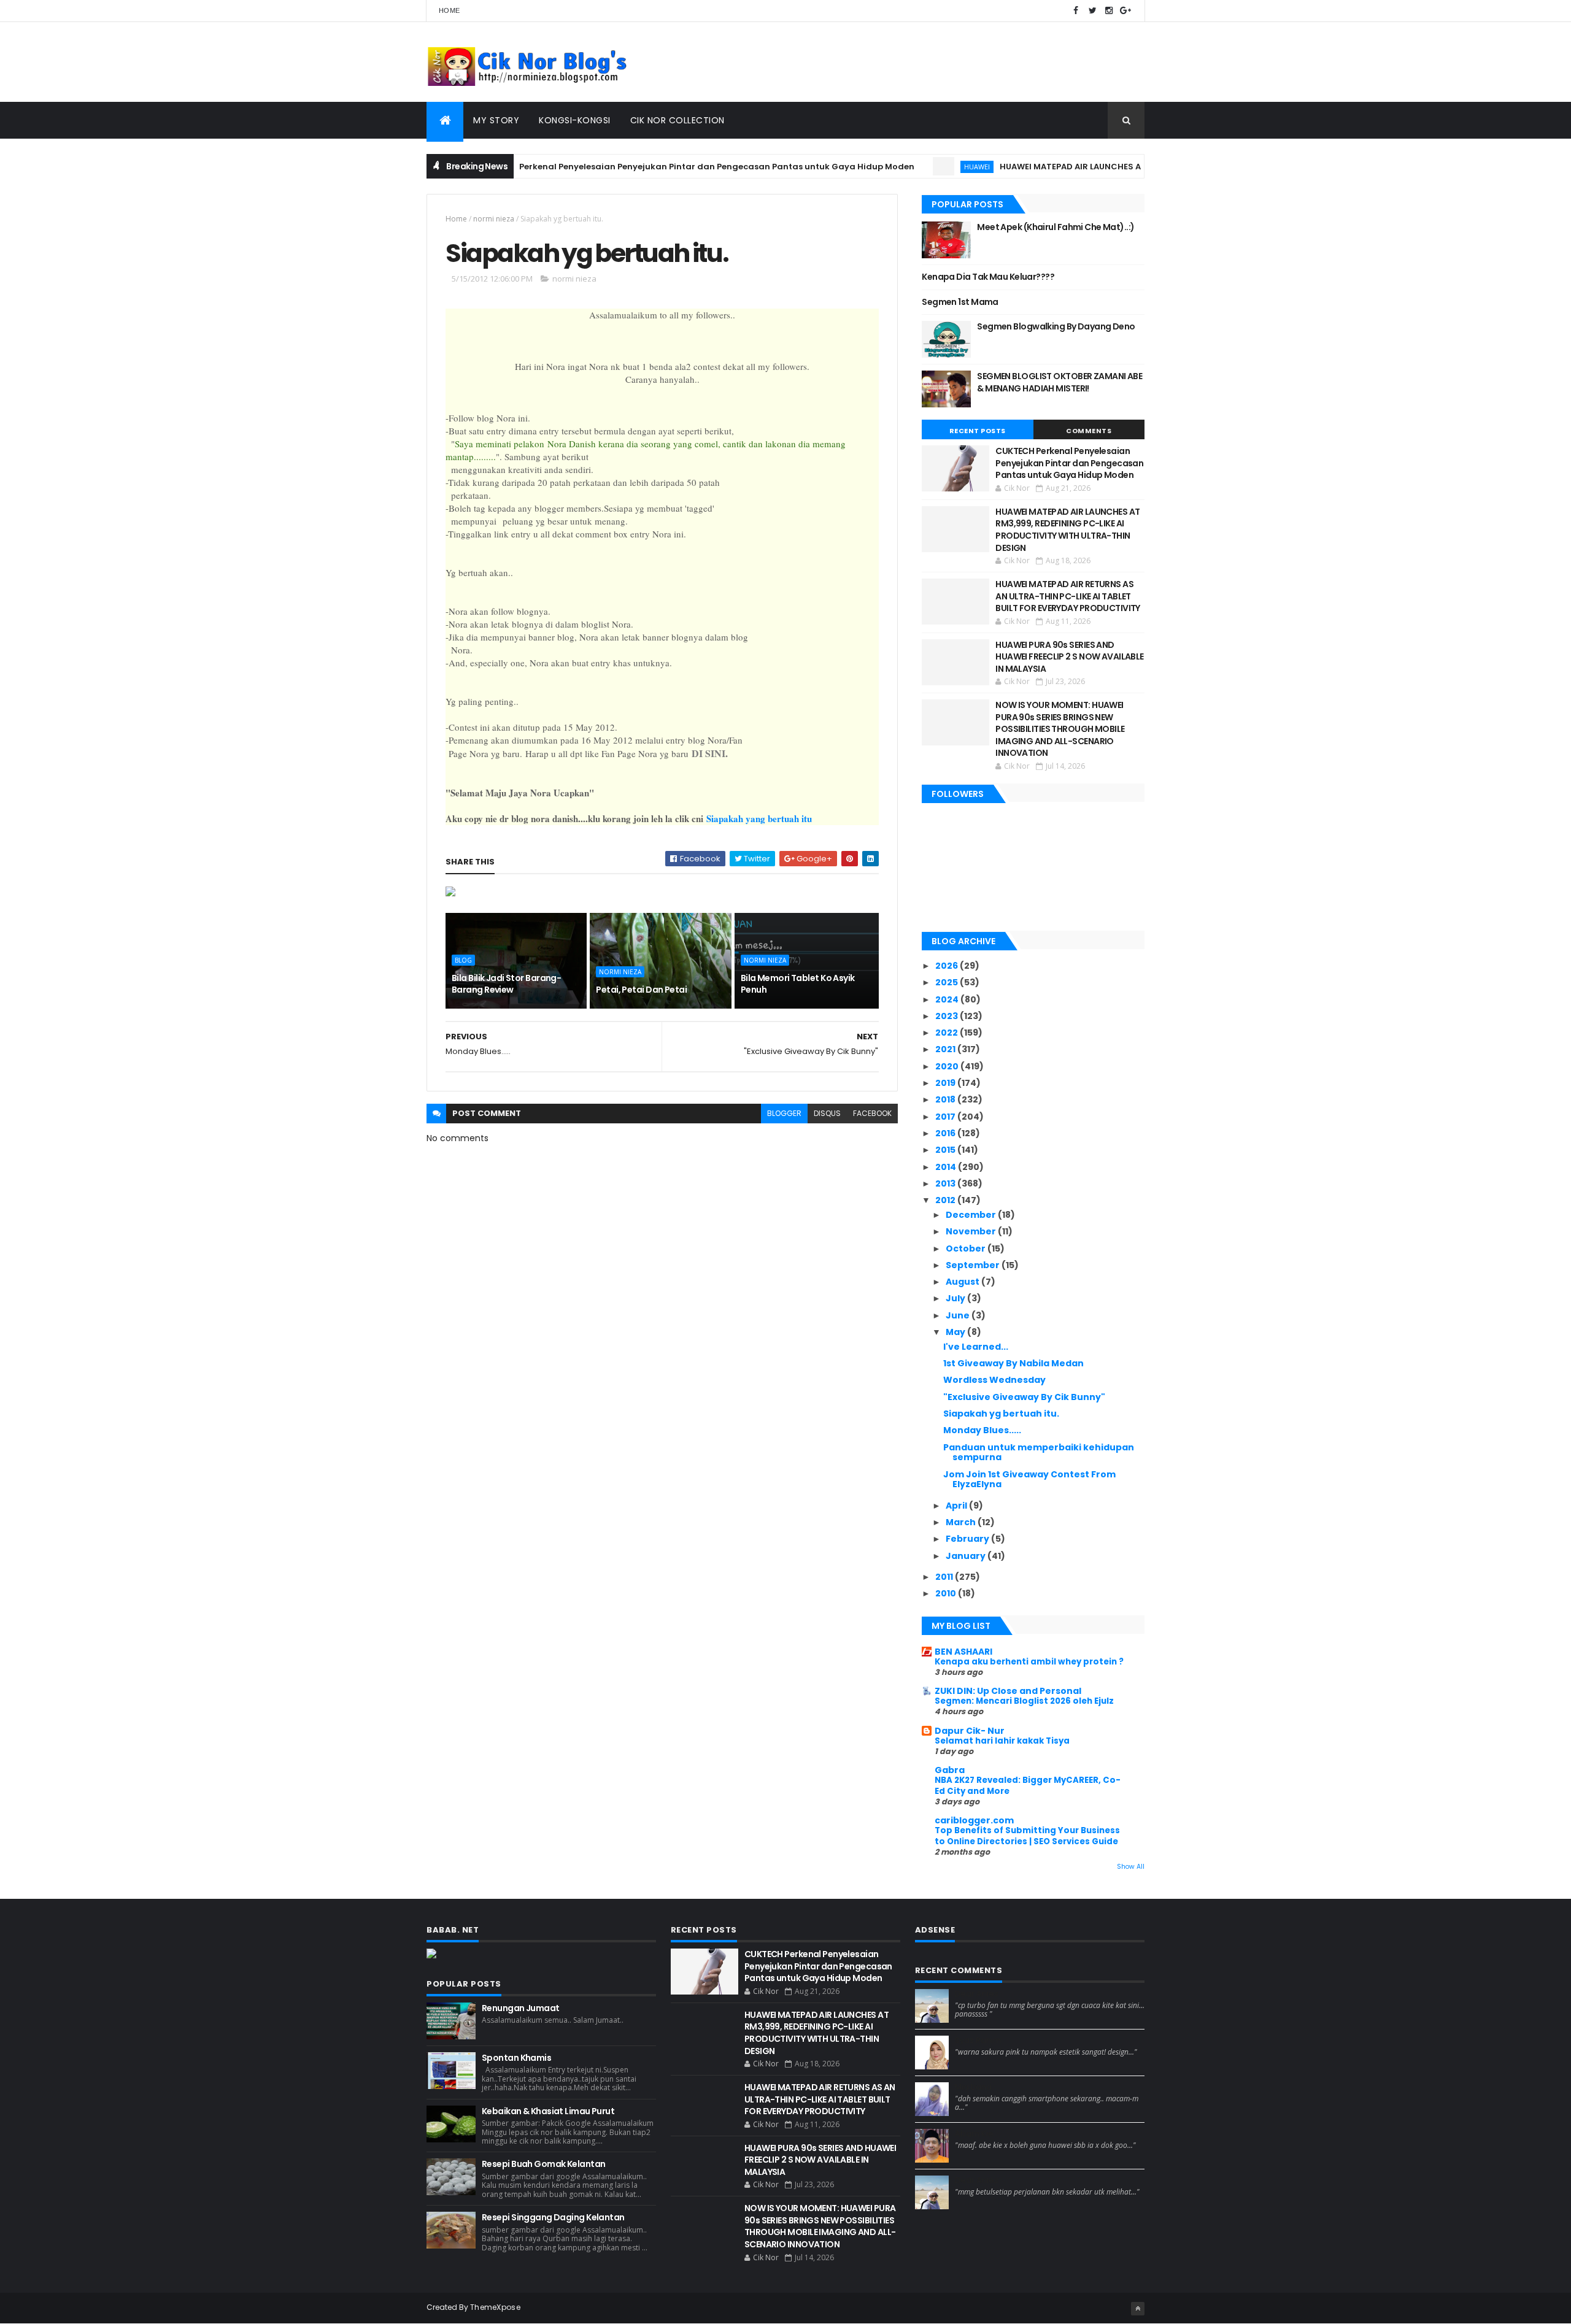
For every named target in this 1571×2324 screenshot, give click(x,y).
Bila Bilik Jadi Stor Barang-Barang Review (506, 984)
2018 (946, 1099)
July (956, 1298)
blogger (784, 1113)
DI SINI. (710, 753)
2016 (946, 1133)
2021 (946, 1049)
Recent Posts (978, 431)
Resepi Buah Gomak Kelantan (543, 2164)
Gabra (950, 1770)
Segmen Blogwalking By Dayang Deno (1056, 326)
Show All (1131, 1867)
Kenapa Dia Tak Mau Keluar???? (988, 277)
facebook (872, 1113)
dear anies (977, 1994)
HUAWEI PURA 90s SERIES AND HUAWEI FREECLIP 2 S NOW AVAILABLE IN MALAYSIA (1070, 657)
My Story (496, 120)
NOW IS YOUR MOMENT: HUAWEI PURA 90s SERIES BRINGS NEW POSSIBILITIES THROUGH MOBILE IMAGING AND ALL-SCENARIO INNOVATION (1060, 729)
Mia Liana (973, 2087)
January (967, 1556)
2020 (948, 1066)
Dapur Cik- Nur (970, 1731)
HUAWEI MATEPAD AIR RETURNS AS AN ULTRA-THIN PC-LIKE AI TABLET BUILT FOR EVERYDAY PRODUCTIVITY (1068, 596)
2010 (947, 1593)
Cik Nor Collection (677, 120)
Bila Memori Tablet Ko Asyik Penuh (798, 984)
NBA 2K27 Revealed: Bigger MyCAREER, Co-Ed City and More (1028, 1785)
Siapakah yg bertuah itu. (1001, 1414)
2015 (946, 1150)
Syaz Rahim (978, 2041)
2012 (946, 1200)
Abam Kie (974, 2134)
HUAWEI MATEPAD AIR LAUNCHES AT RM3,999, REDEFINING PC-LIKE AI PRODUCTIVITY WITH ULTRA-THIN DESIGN (1067, 530)
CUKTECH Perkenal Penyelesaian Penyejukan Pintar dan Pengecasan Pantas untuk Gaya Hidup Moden (640, 167)
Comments (1089, 431)
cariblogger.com (974, 1820)
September (974, 1265)
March (962, 1522)
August (963, 1282)
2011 (945, 1577)
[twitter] (1092, 11)
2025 (948, 982)
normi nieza (494, 219)
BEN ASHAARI (963, 1652)
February (968, 1539)
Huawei (921, 167)
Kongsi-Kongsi (575, 120)
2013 (946, 1183)
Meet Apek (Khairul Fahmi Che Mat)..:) (1056, 227)
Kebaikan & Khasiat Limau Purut (548, 2111)
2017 (946, 1117)
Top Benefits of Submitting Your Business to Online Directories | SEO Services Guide (1027, 1836)
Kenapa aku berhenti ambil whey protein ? (1029, 1662)
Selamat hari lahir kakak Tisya (1002, 1741)
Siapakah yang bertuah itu (759, 818)
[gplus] (1125, 11)
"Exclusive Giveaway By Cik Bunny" (1024, 1397)
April (957, 1506)
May (956, 1332)
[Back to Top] (1138, 2309)
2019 (946, 1083)
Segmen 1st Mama (960, 302)
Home (449, 10)
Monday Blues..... (982, 1430)
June (959, 1315)
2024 (948, 999)
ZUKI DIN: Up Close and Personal (1008, 1691)
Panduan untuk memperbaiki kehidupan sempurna (1039, 1452)
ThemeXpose (495, 2307)
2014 (947, 1167)
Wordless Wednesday (994, 1380)
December (972, 1215)
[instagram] (1109, 11)
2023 (948, 1016)
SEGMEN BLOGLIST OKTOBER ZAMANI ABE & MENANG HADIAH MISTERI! (1060, 382)
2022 (948, 1033)
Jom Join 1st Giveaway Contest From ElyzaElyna (1029, 1479)
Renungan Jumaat (521, 2008)
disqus (827, 1113)
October (967, 1249)
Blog (463, 960)
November (972, 1231)
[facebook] (1076, 11)
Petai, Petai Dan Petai (641, 990)
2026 (948, 966)
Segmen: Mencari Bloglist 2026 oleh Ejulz (1024, 1701)
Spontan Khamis (516, 2058)
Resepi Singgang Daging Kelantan (553, 2217)
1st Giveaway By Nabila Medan (1013, 1363)
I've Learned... (976, 1347)
